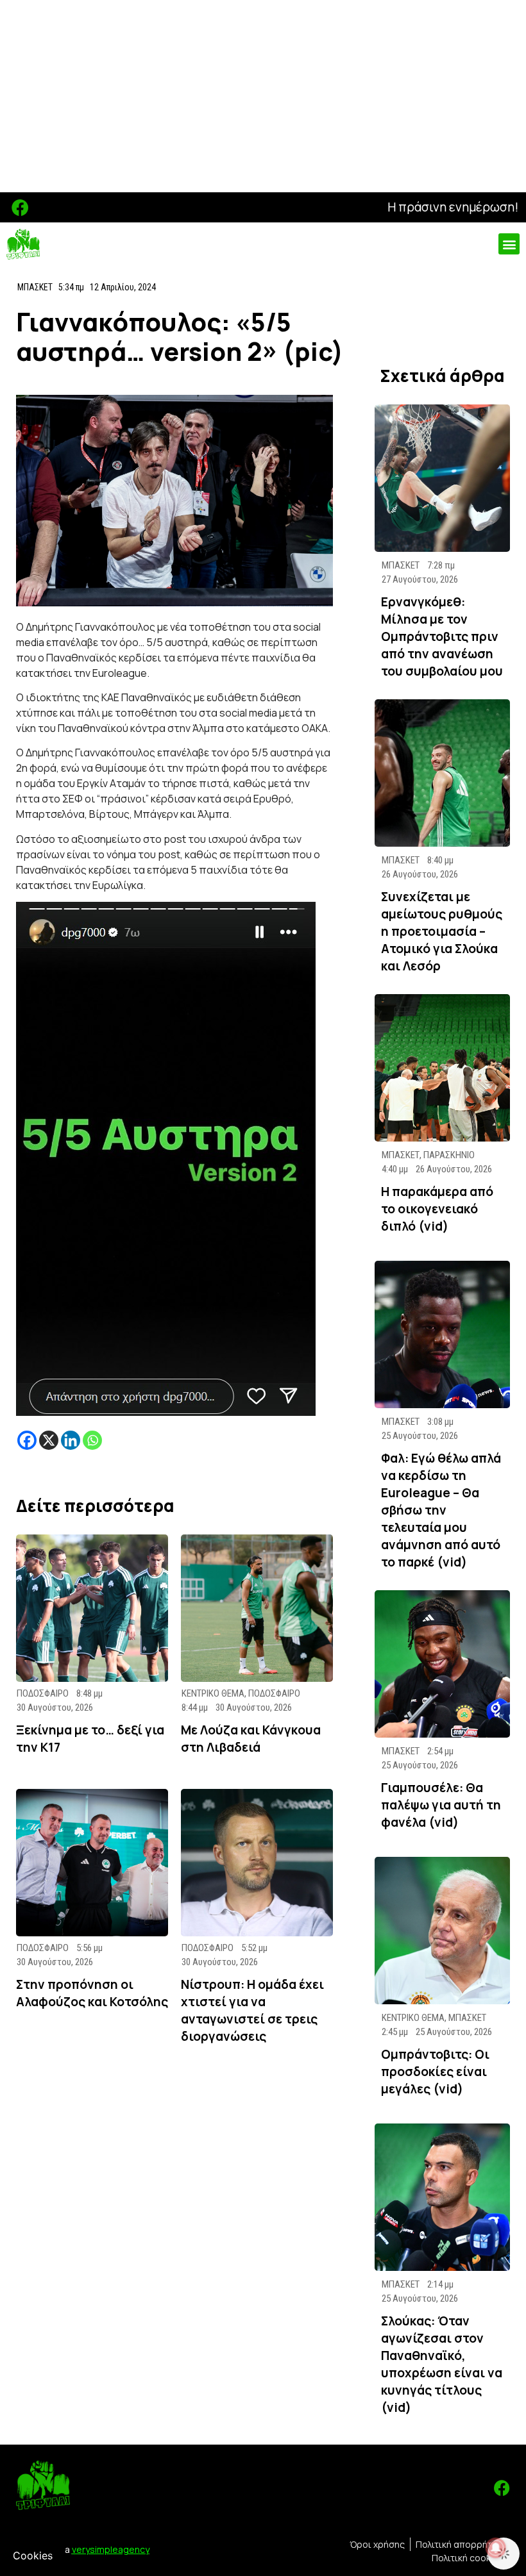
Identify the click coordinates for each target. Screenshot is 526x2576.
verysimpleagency (111, 2549)
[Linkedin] (71, 1440)
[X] (49, 1440)
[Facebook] (20, 207)
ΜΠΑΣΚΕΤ (35, 287)
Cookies (33, 2555)
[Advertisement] (263, 96)
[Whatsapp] (92, 1440)
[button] (509, 244)
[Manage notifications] (496, 2548)
